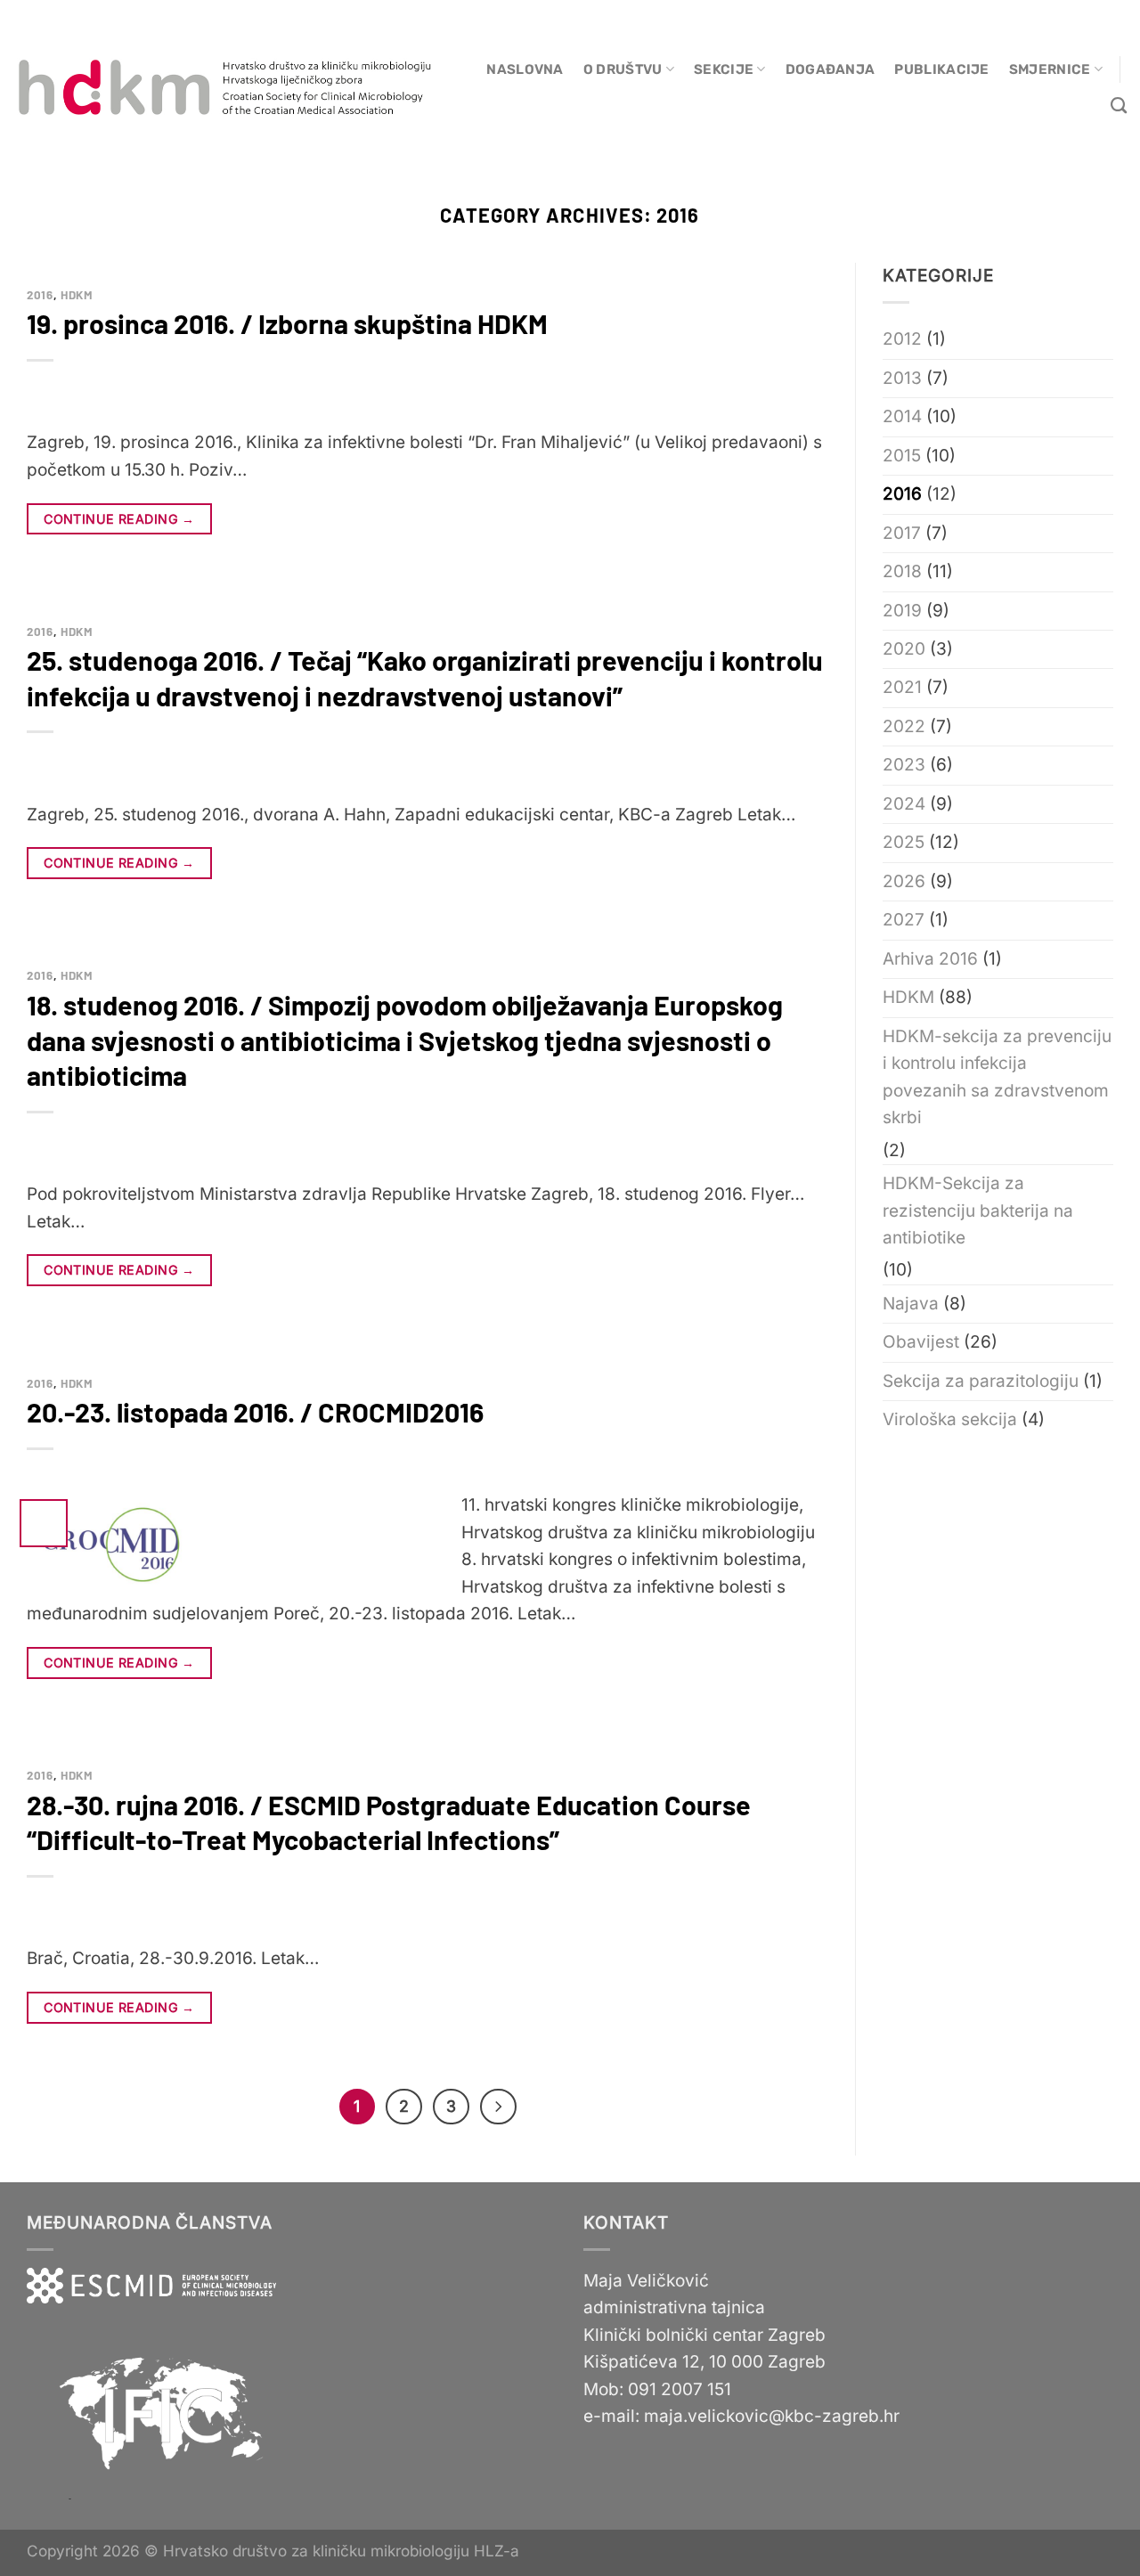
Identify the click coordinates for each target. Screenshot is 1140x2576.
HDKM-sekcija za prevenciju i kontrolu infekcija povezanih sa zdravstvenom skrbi (997, 1077)
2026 (904, 881)
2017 (902, 533)
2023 (904, 765)
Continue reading (119, 519)
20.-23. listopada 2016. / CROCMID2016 (255, 1412)
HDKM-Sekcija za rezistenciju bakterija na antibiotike (978, 1211)
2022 (904, 726)
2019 (902, 611)
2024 (904, 804)
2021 (902, 687)
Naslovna (525, 69)
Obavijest (921, 1342)
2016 (40, 295)
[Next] (498, 2107)
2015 (902, 456)
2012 (902, 339)
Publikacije (941, 69)
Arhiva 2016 (930, 959)
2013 (902, 378)
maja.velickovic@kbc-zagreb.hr (772, 2416)
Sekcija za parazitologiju (981, 1381)
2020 (904, 649)
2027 (904, 920)
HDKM (77, 295)
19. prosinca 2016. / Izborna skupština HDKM (287, 323)
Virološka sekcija (950, 1419)
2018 (902, 571)
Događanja (831, 69)
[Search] (1119, 106)
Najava (911, 1304)
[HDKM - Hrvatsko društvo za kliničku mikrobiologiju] (227, 89)
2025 (904, 842)
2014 (902, 416)
